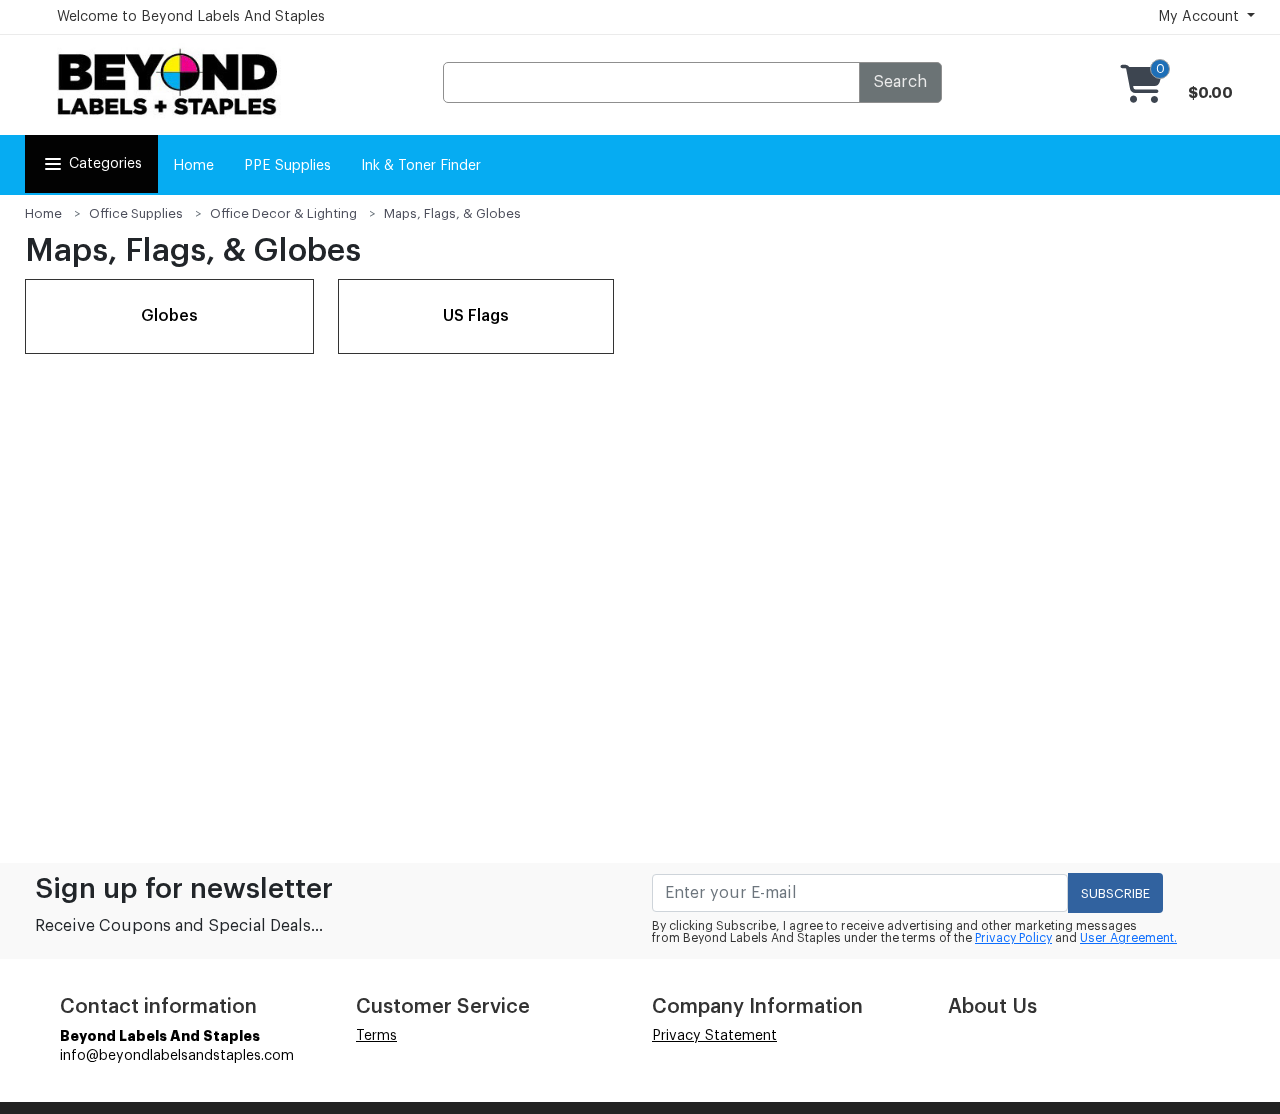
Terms (376, 1036)
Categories (105, 164)
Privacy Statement (714, 1036)
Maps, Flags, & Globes (452, 213)
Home (193, 166)
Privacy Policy (1013, 938)
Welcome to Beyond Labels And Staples (191, 17)
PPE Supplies (287, 166)
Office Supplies (136, 213)
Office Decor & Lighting (283, 213)
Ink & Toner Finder (421, 166)
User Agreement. (1128, 938)
